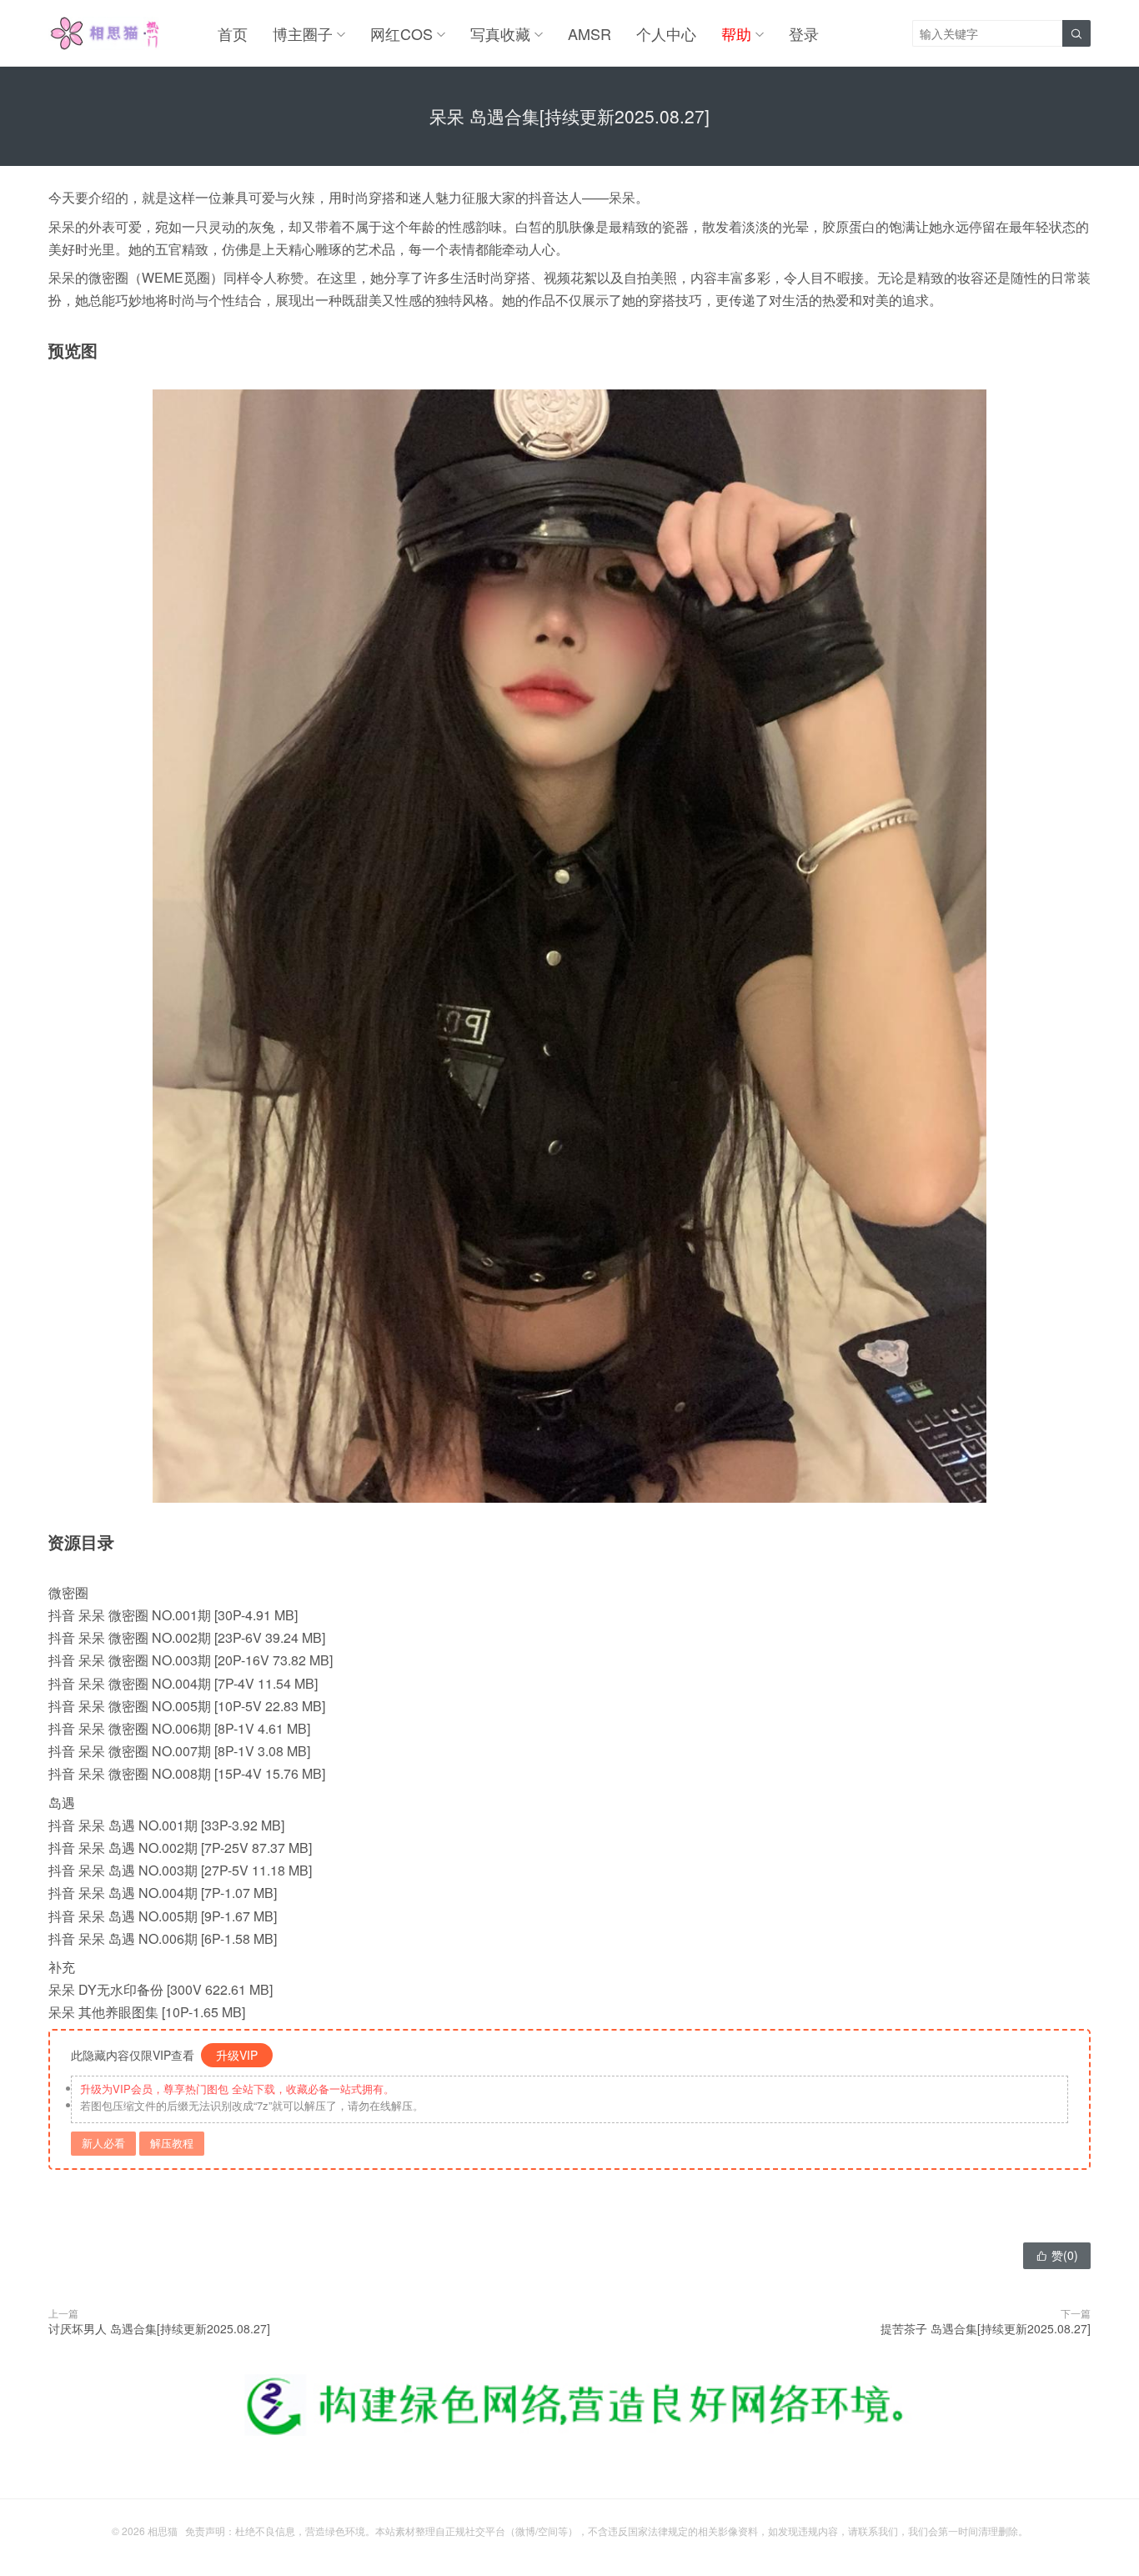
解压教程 (172, 2143)
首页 (233, 33)
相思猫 (163, 2531)
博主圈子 (303, 33)
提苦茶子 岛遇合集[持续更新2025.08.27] (986, 2328)
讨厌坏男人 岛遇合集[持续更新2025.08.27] (159, 2328)
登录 (804, 33)
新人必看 (103, 2143)
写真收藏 (500, 33)
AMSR (590, 33)
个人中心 (666, 33)
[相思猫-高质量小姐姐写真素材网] (104, 33)
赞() (1057, 2255)
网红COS (401, 33)
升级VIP (237, 2055)
